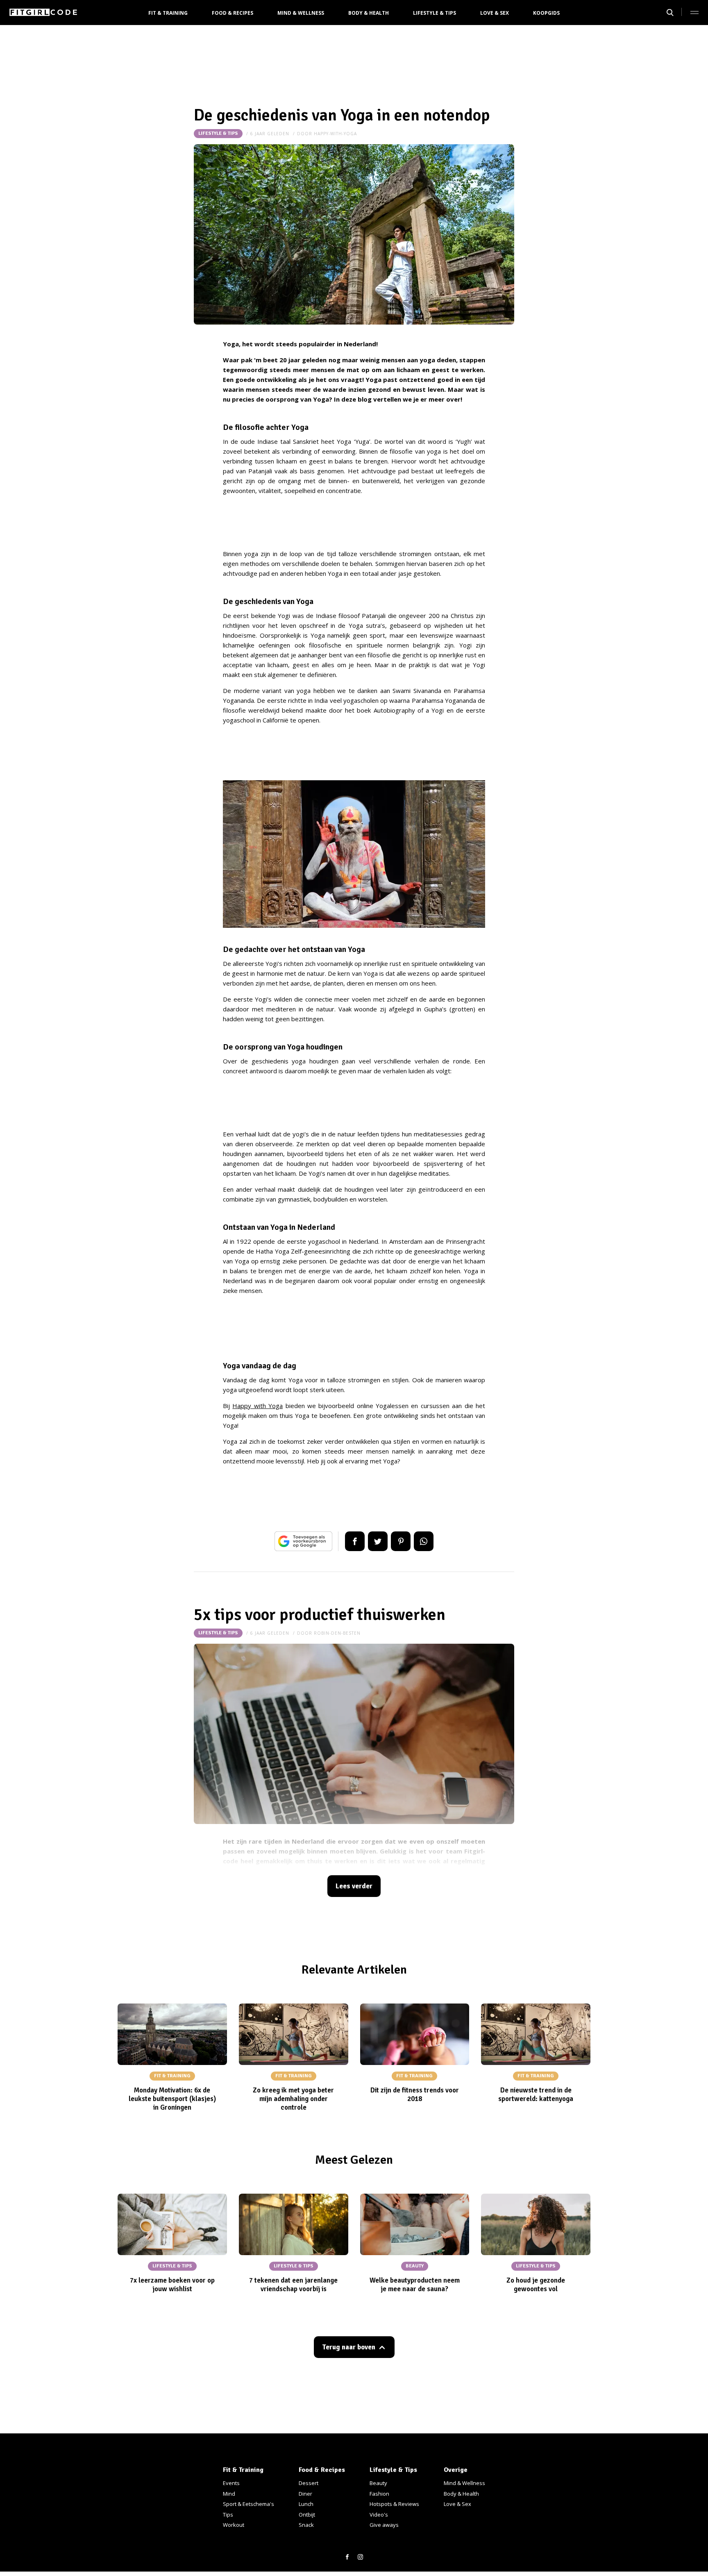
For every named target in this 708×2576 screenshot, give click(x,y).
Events (231, 2483)
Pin (401, 1541)
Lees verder (354, 1886)
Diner (305, 2494)
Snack (306, 2525)
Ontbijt (307, 2515)
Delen (355, 1541)
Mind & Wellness (301, 13)
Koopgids (546, 13)
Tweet (378, 1541)
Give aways (384, 2525)
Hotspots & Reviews (394, 2504)
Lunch (306, 2504)
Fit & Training (168, 13)
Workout (234, 2525)
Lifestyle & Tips (435, 13)
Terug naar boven (349, 2347)
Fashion (379, 2494)
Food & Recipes (233, 13)
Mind (229, 2494)
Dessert (309, 2483)
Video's (379, 2515)
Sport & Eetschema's (248, 2504)
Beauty (378, 2483)
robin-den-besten (337, 1633)
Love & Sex (495, 13)
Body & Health (369, 13)
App (424, 1541)
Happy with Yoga (258, 1406)
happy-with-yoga (335, 134)
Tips (228, 2515)
